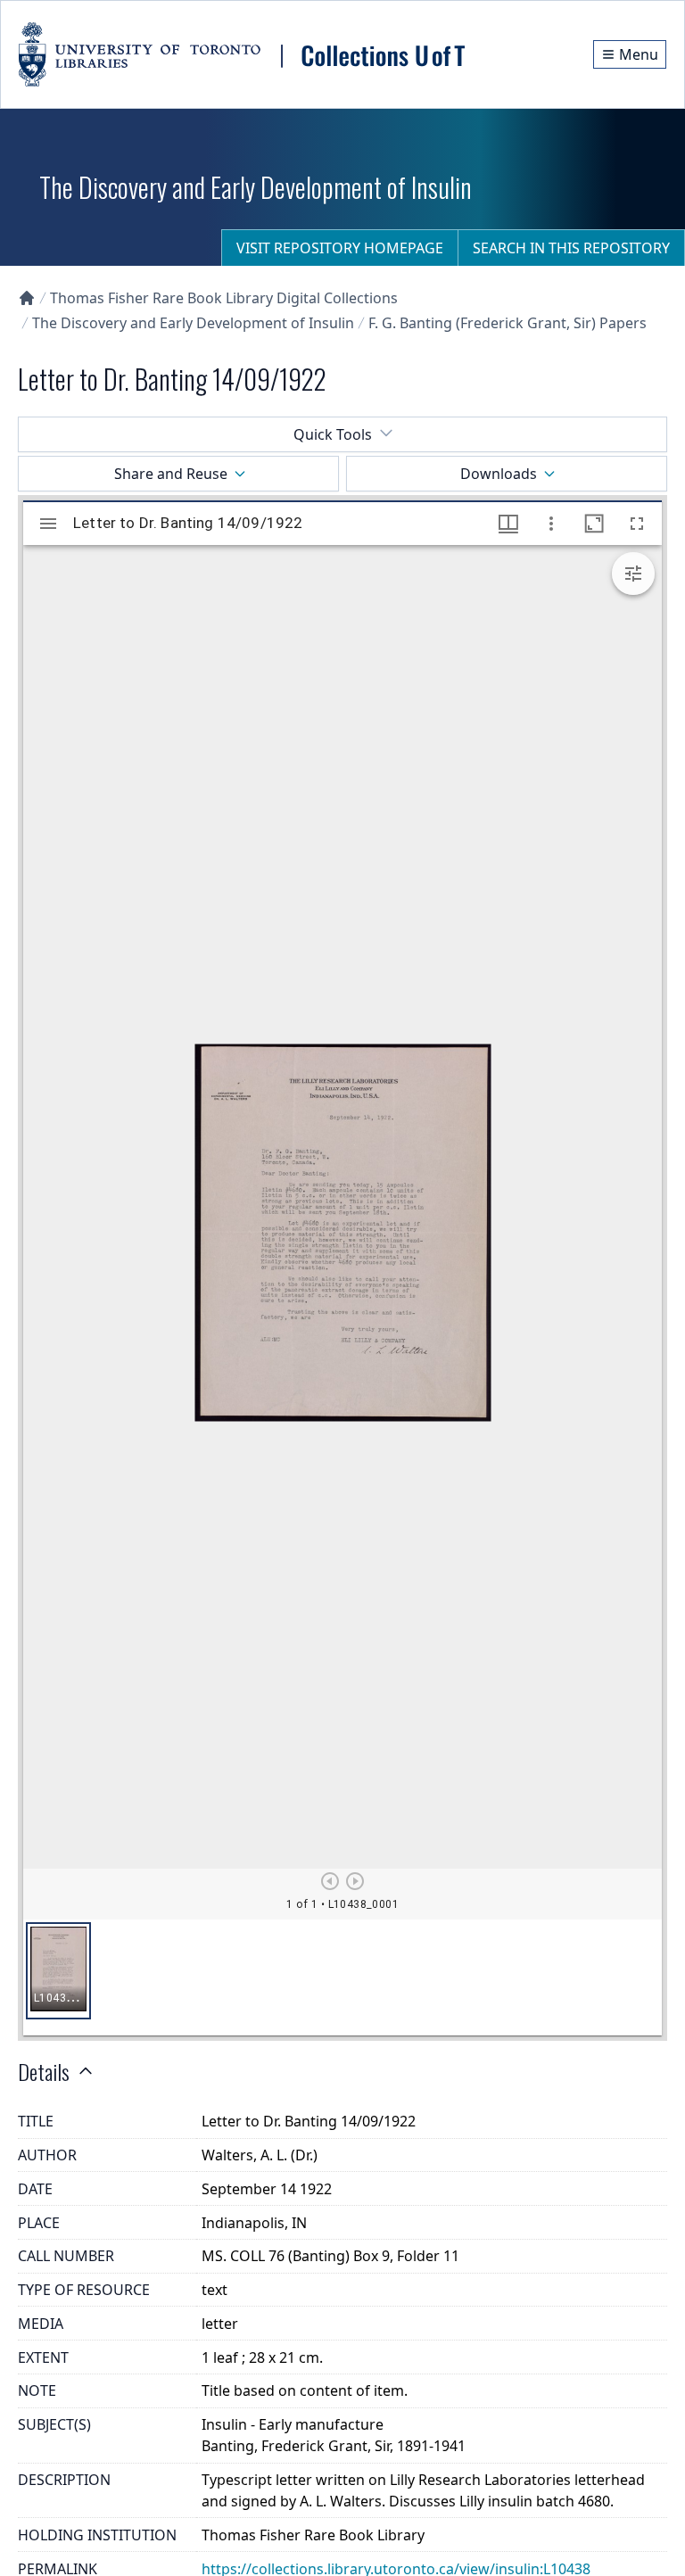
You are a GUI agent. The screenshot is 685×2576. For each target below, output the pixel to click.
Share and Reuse (171, 474)
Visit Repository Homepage (340, 248)
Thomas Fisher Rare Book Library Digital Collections (224, 298)
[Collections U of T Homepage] (27, 298)
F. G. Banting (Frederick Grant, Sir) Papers (508, 323)
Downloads (499, 474)
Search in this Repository (571, 248)
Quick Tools (333, 434)
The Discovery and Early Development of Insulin (193, 323)
